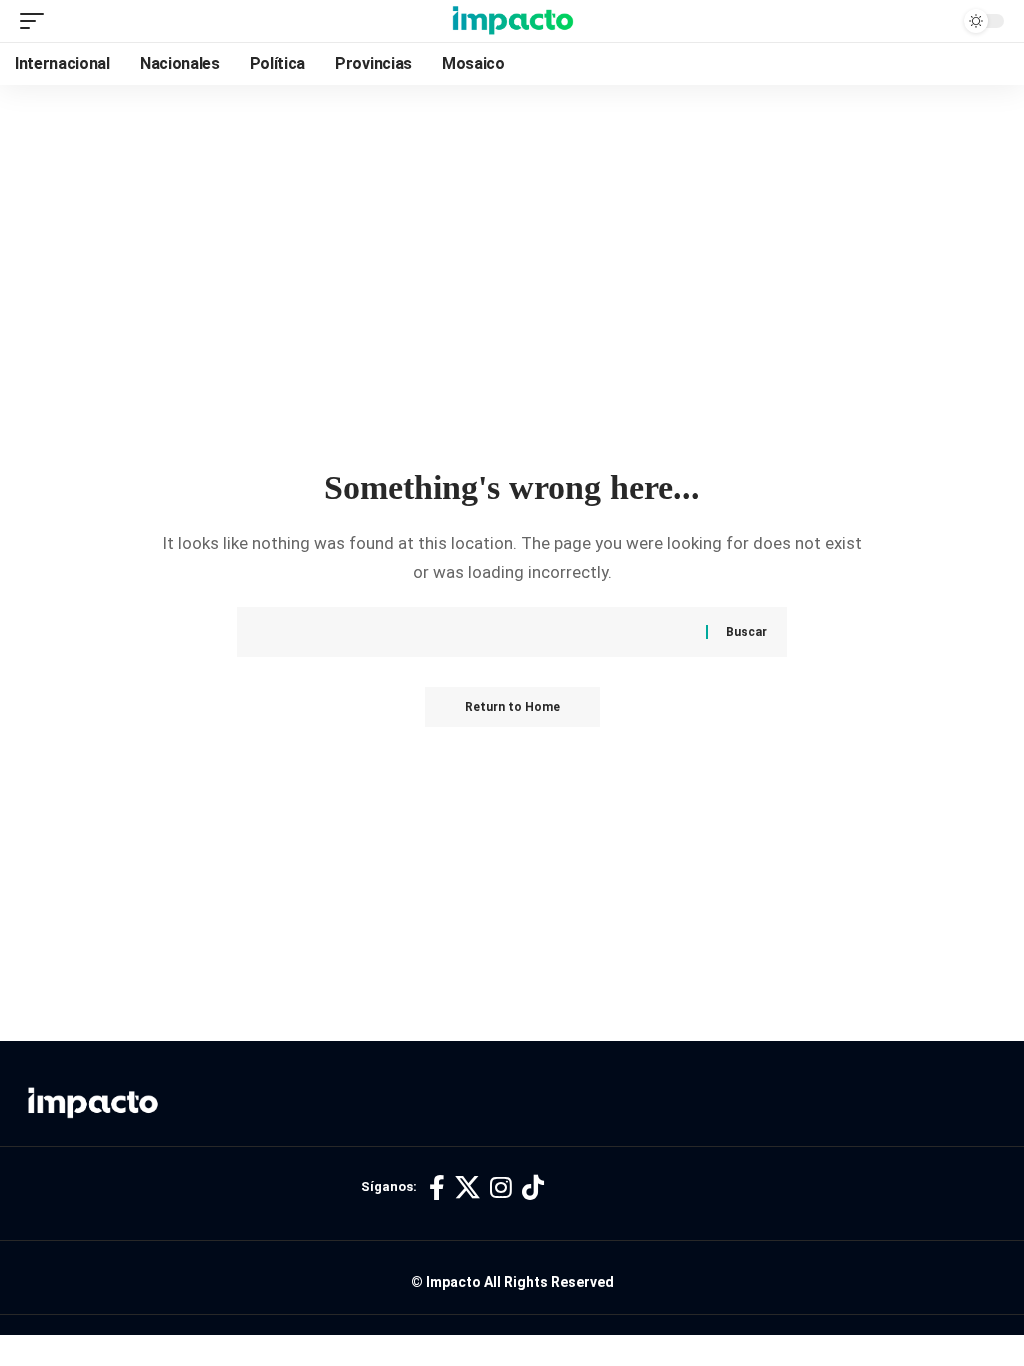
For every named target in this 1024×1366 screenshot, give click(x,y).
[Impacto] (512, 21)
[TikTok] (533, 1188)
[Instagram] (501, 1188)
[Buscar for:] (489, 632)
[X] (467, 1188)
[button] (37, 21)
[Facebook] (437, 1188)
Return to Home (512, 707)
